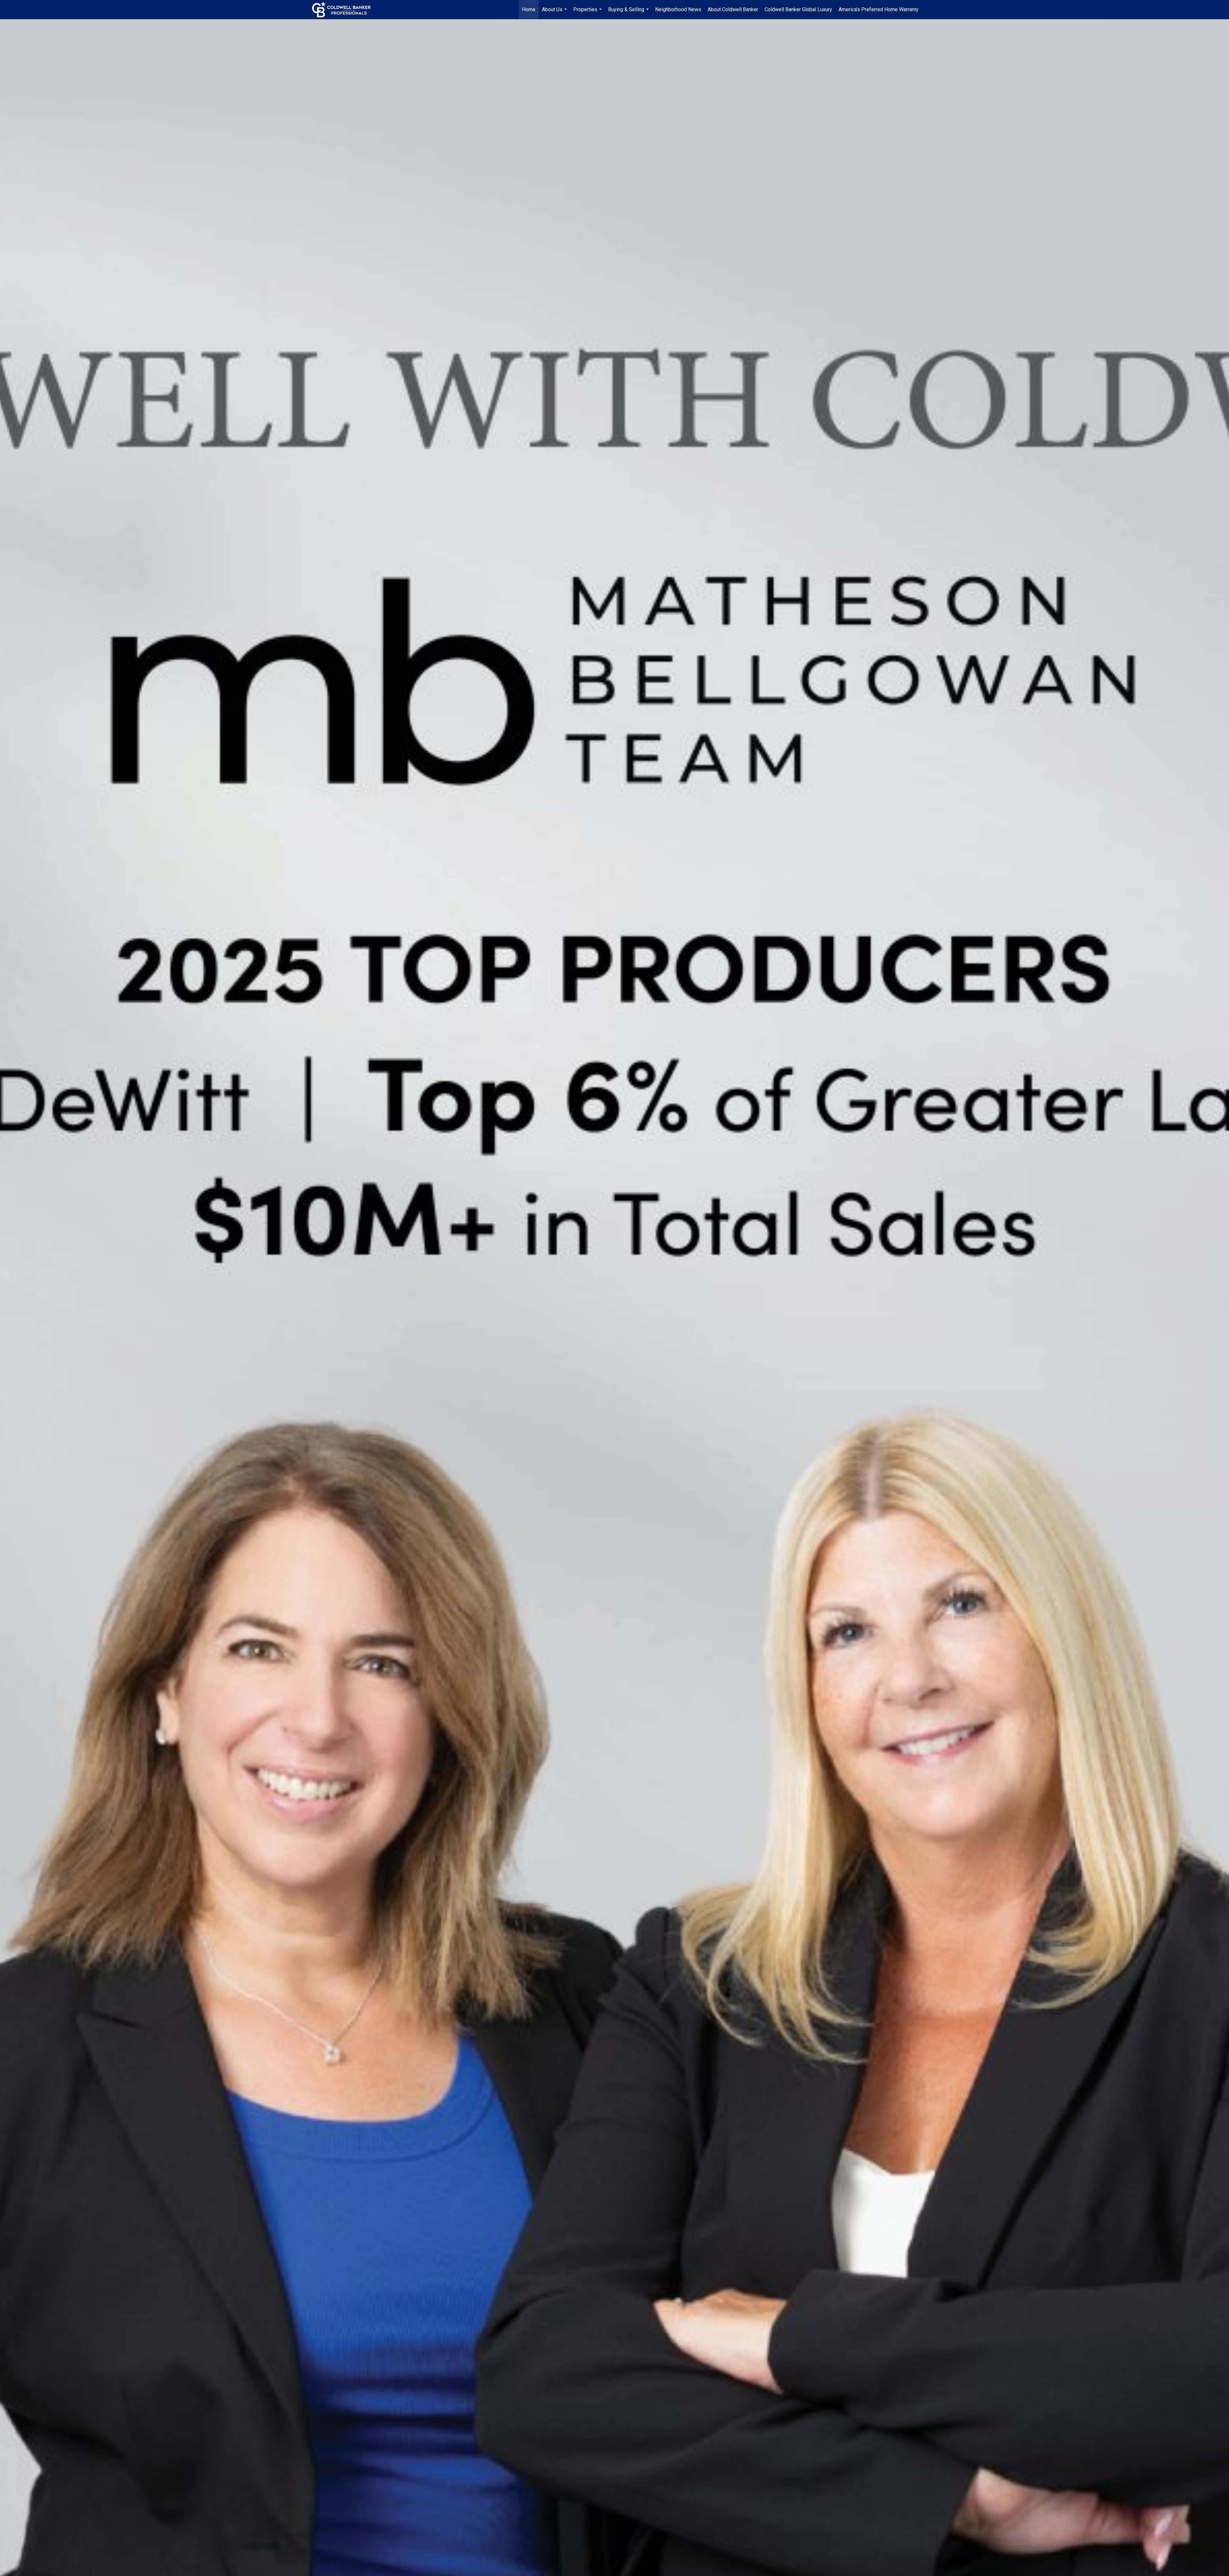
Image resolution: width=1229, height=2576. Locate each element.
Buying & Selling (629, 13)
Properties (588, 13)
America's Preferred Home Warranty (879, 9)
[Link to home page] (345, 10)
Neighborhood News (678, 9)
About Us (555, 13)
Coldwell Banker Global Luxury (798, 9)
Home (529, 9)
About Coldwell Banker (733, 9)
